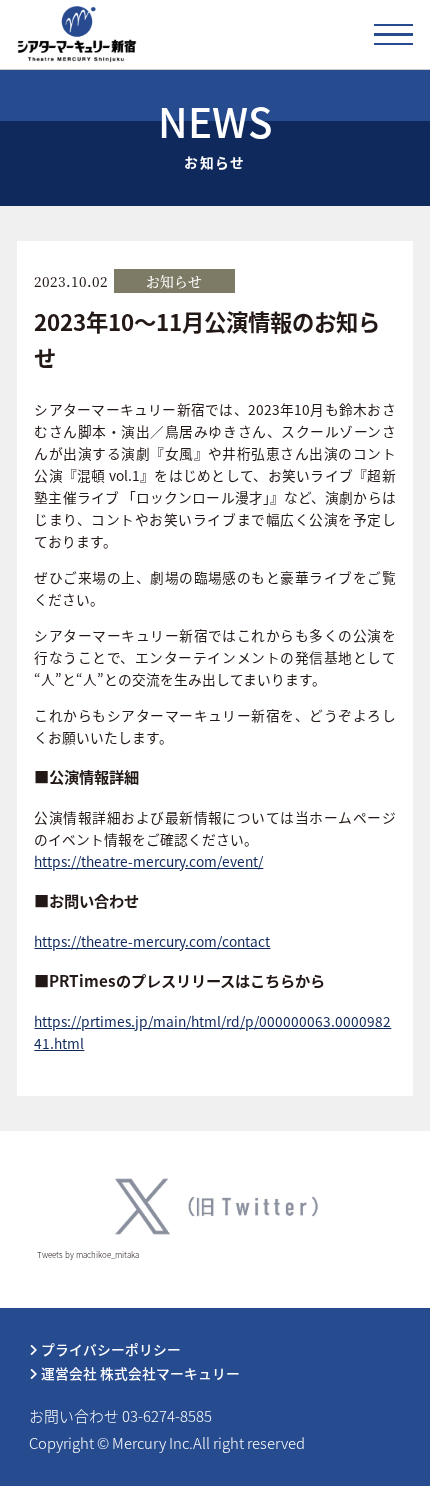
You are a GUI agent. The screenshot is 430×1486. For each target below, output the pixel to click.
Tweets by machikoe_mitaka (88, 1254)
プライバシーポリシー (109, 1349)
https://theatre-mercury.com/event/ (148, 861)
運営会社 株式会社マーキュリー (139, 1373)
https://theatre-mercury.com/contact (152, 941)
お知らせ (174, 281)
